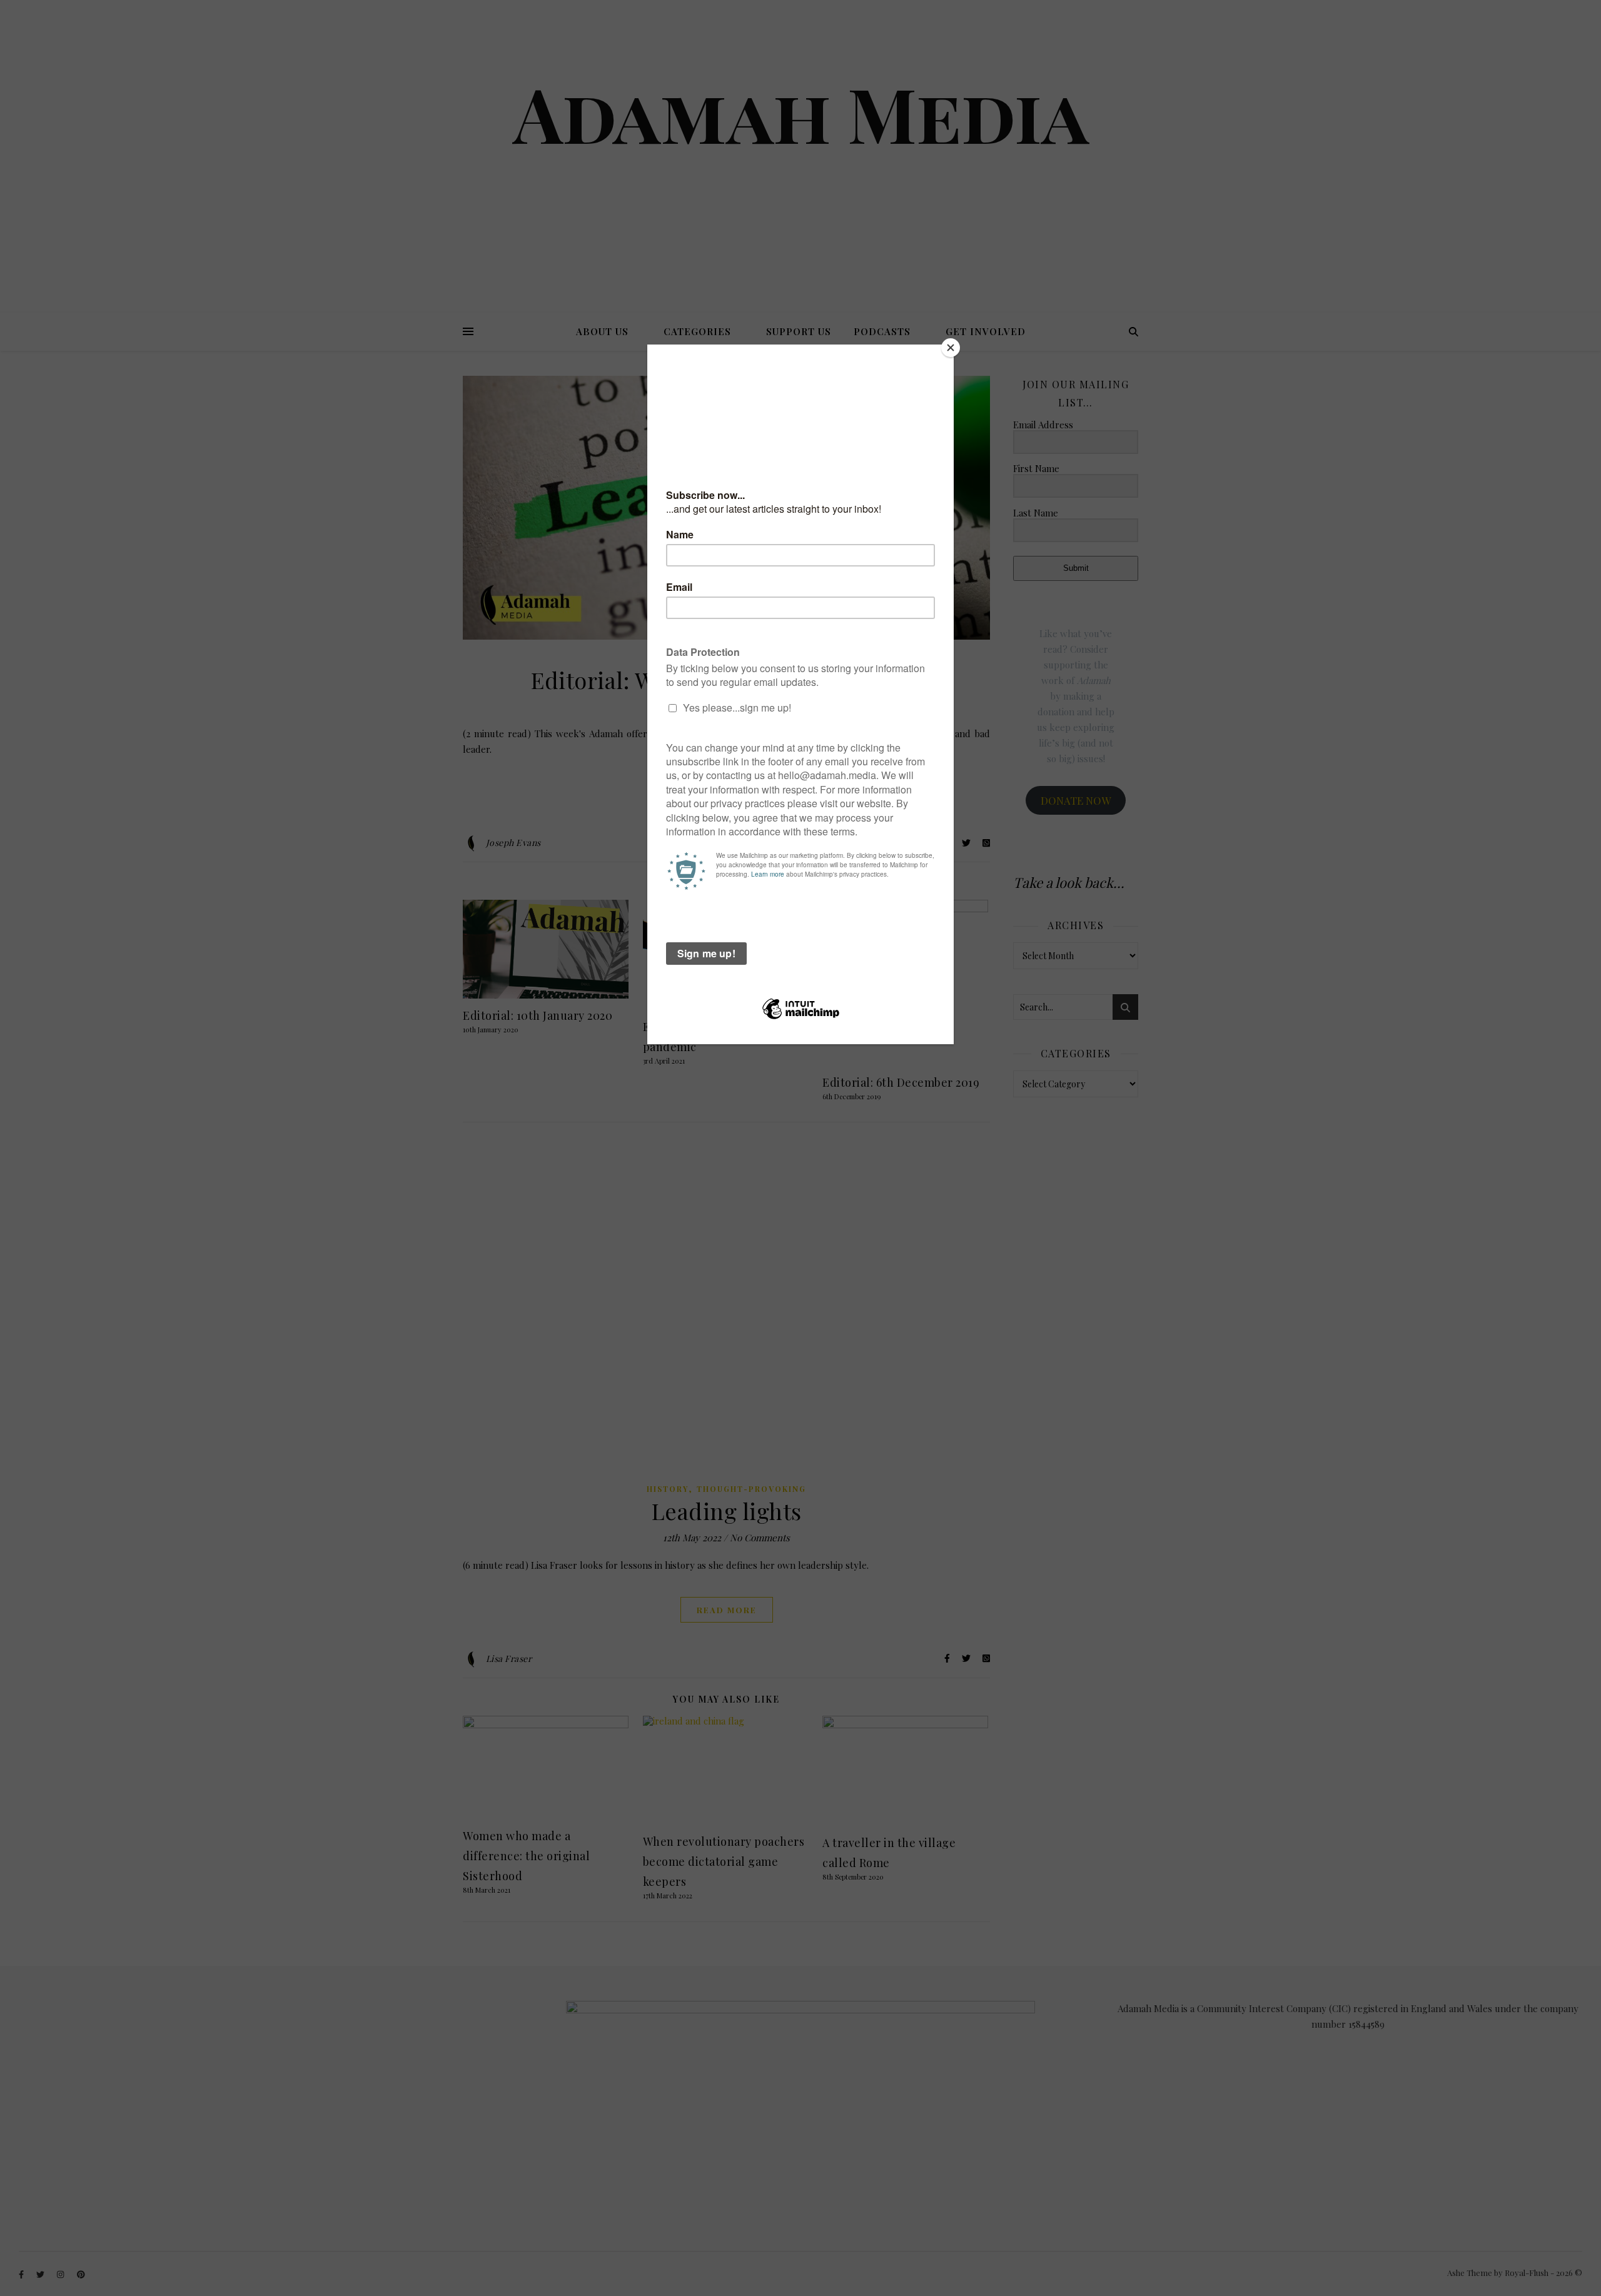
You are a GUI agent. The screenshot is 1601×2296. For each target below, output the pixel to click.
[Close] (951, 348)
